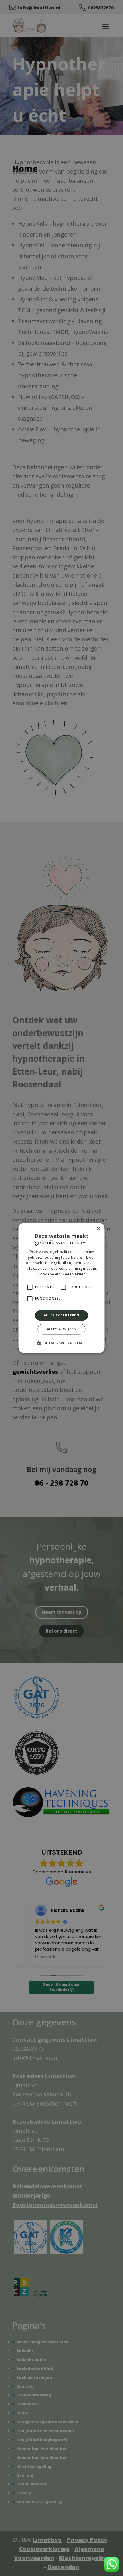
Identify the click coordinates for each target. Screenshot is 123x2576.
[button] (61, 1343)
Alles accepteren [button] (61, 1315)
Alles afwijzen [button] (62, 1329)
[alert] (61, 1288)
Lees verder (74, 1274)
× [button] (98, 1229)
